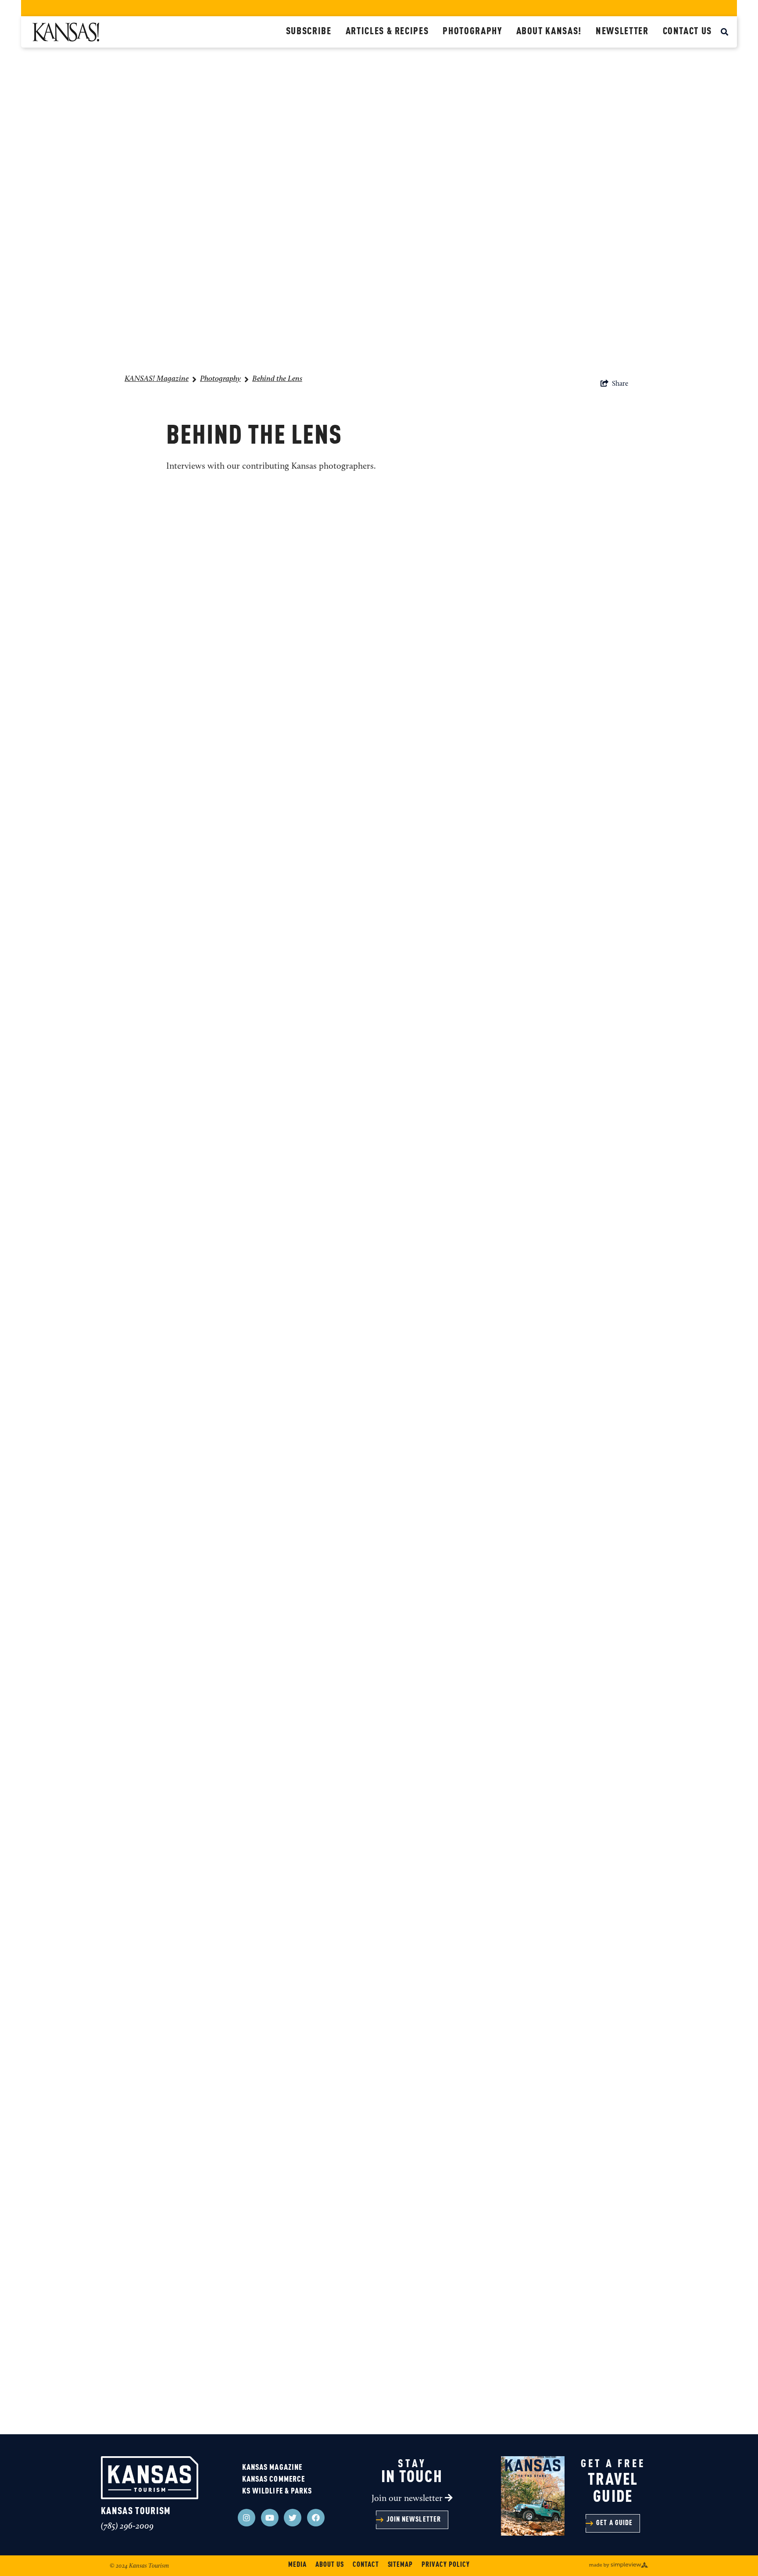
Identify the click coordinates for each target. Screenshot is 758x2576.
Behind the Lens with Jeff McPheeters (362, 678)
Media (297, 2565)
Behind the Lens (277, 379)
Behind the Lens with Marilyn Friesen (363, 1227)
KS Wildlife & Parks (277, 2491)
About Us (330, 2565)
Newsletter (622, 32)
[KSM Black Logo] (156, 32)
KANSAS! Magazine (157, 379)
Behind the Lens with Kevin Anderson (363, 1501)
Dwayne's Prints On (315, 953)
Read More (291, 607)
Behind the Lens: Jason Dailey (342, 1364)
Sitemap (400, 2565)
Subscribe (309, 32)
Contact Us (688, 32)
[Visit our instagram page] (247, 2518)
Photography (472, 32)
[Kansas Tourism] (150, 2478)
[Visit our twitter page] (293, 2518)
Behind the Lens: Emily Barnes (344, 1638)
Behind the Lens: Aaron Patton (345, 541)
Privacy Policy (445, 2565)
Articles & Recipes (387, 32)
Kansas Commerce (274, 2479)
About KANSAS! (549, 32)
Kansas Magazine (272, 2468)
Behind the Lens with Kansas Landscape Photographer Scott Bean (439, 1090)
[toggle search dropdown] (724, 33)
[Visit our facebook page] (316, 2518)
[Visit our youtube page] (270, 2518)
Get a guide (614, 2523)
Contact (366, 2565)
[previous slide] (604, 1927)
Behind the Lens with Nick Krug (348, 816)
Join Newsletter (414, 2520)
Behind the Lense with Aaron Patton (360, 1775)
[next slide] (628, 1927)
